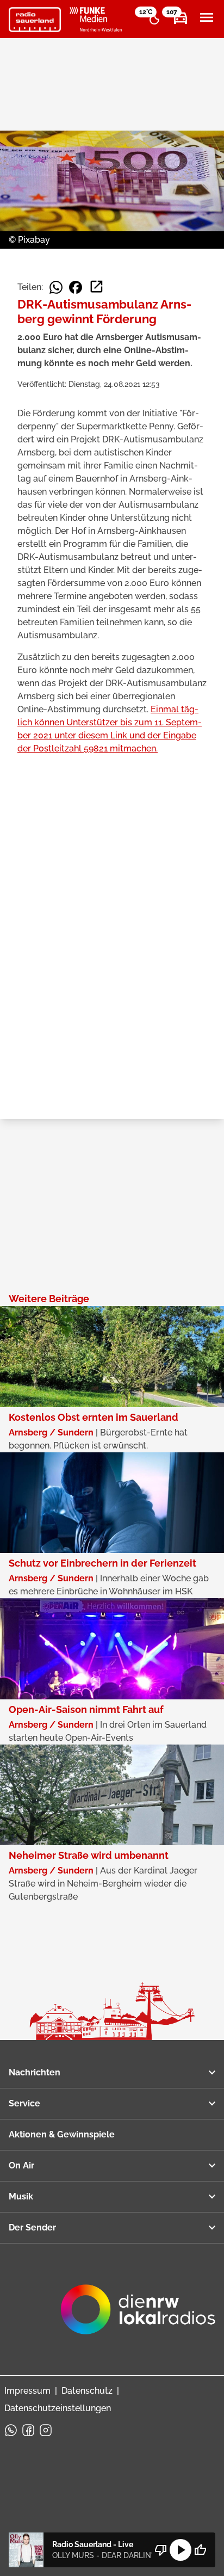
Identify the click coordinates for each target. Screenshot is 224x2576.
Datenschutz (87, 2391)
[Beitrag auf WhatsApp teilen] (56, 287)
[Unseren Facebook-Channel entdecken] (28, 2430)
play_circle (181, 2550)
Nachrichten (35, 2072)
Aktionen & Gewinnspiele (62, 2134)
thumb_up (200, 2550)
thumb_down (161, 2550)
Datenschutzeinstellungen (58, 2408)
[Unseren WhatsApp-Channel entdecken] (11, 2430)
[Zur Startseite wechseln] (35, 20)
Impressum (27, 2391)
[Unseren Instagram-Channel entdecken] (46, 2430)
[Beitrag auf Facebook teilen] (76, 287)
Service (24, 2103)
